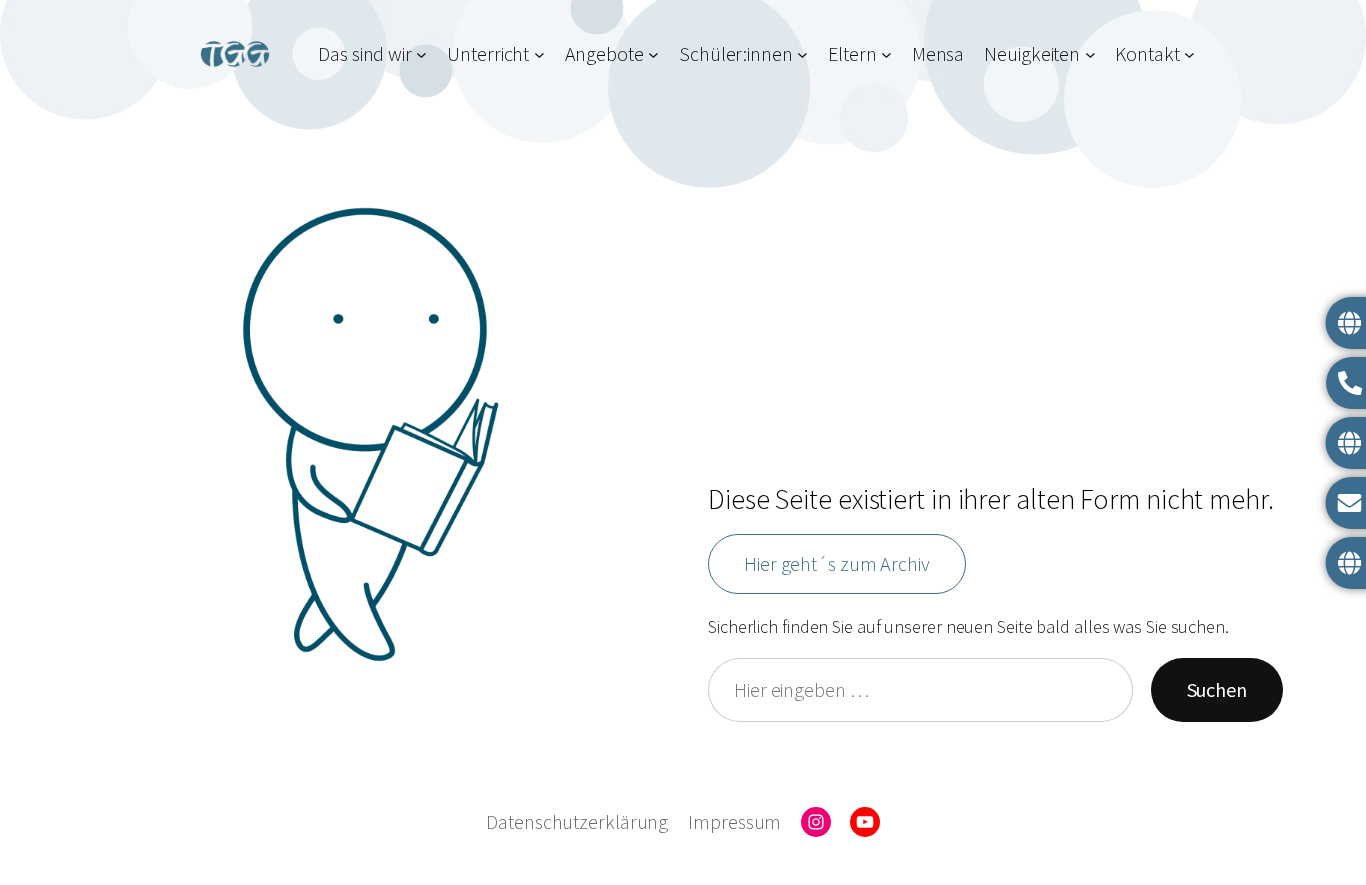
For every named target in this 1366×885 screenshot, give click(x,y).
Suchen (1217, 689)
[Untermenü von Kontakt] (1189, 53)
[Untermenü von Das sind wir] (421, 53)
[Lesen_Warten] (370, 434)
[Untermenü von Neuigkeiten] (1090, 53)
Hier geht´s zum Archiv (837, 563)
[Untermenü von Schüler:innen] (802, 53)
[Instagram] (816, 822)
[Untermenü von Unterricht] (539, 53)
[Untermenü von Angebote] (653, 53)
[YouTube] (865, 822)
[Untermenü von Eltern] (886, 53)
